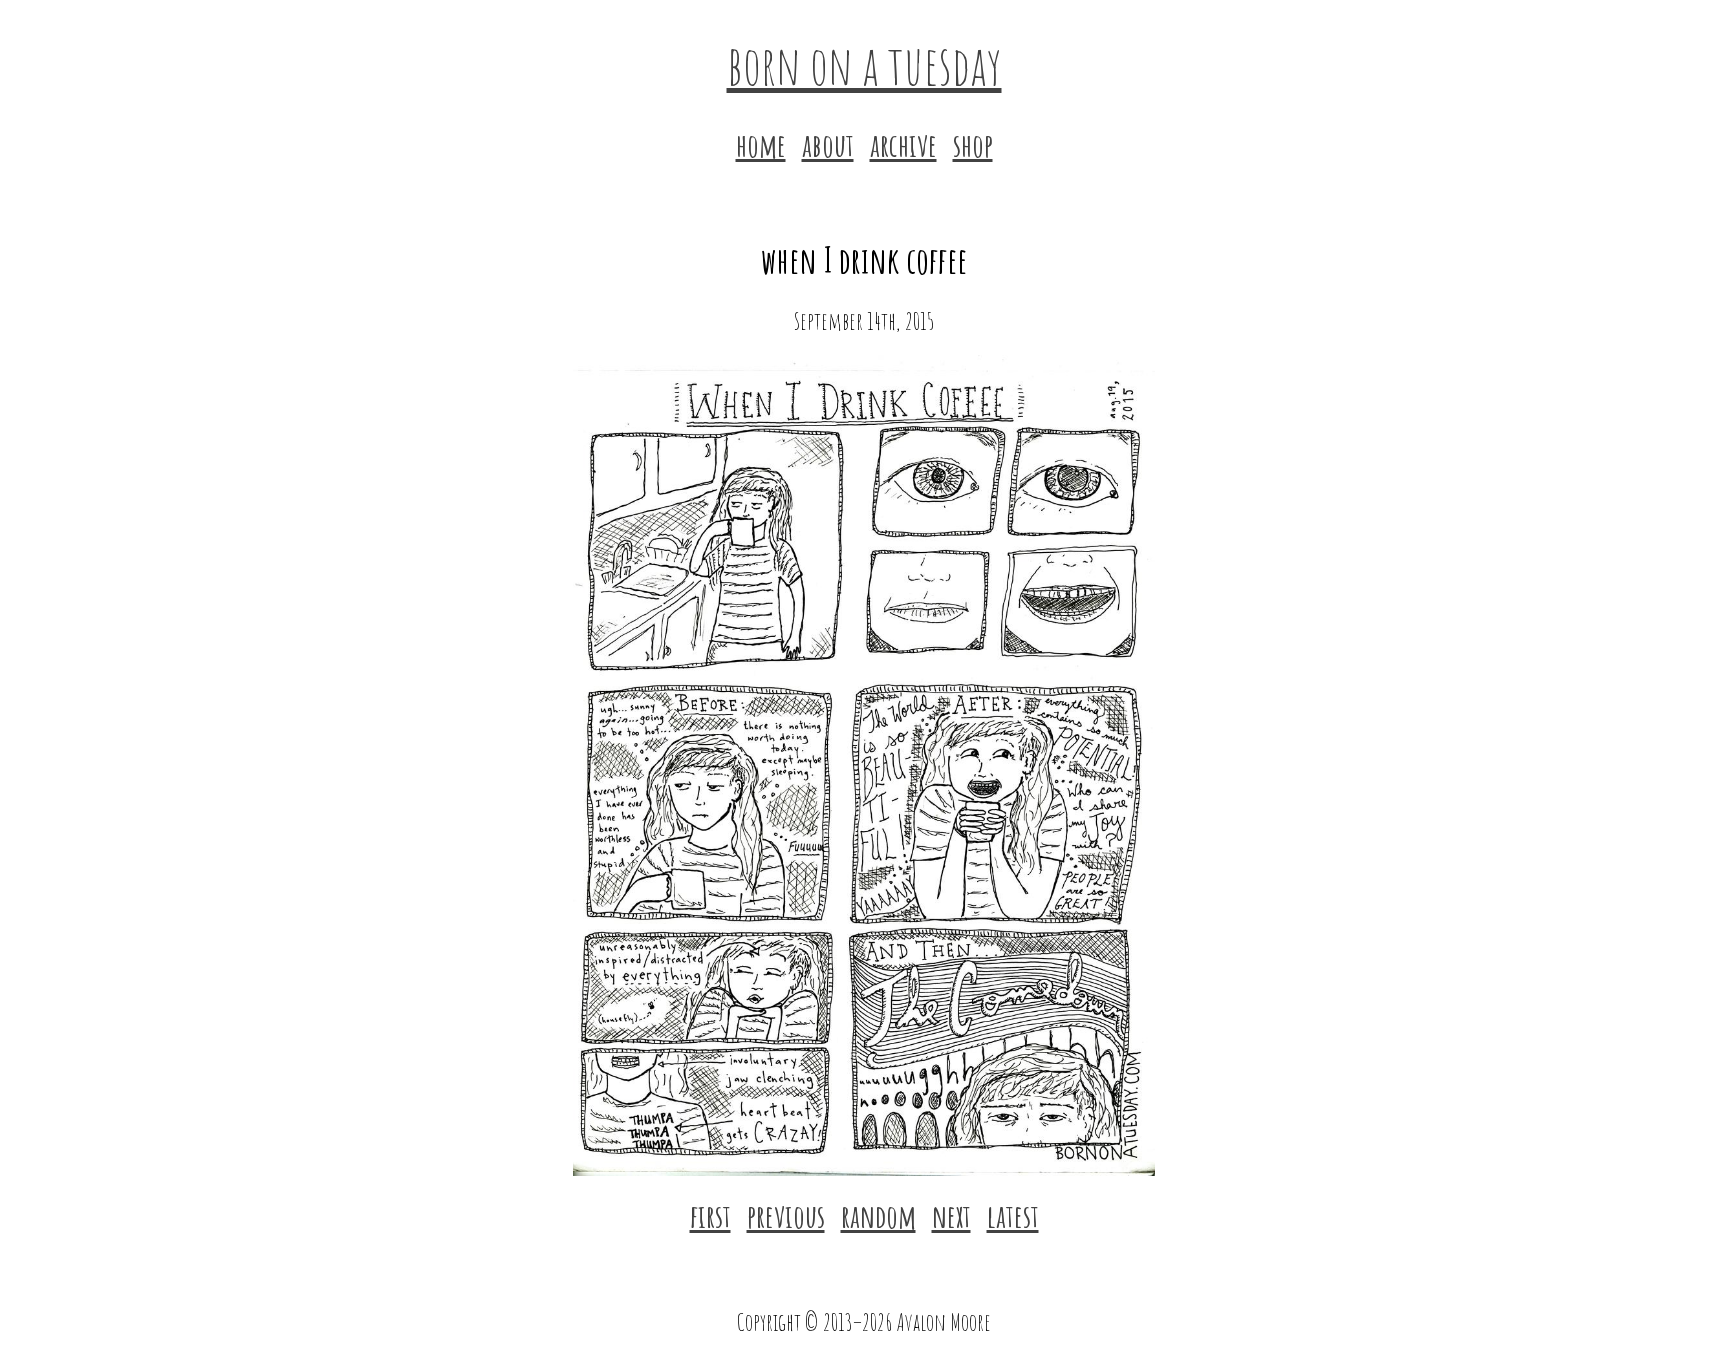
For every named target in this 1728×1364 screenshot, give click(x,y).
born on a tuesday (864, 64)
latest (1013, 1215)
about (828, 144)
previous (786, 1215)
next (951, 1215)
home (761, 144)
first (710, 1215)
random (878, 1215)
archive (903, 144)
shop (973, 144)
